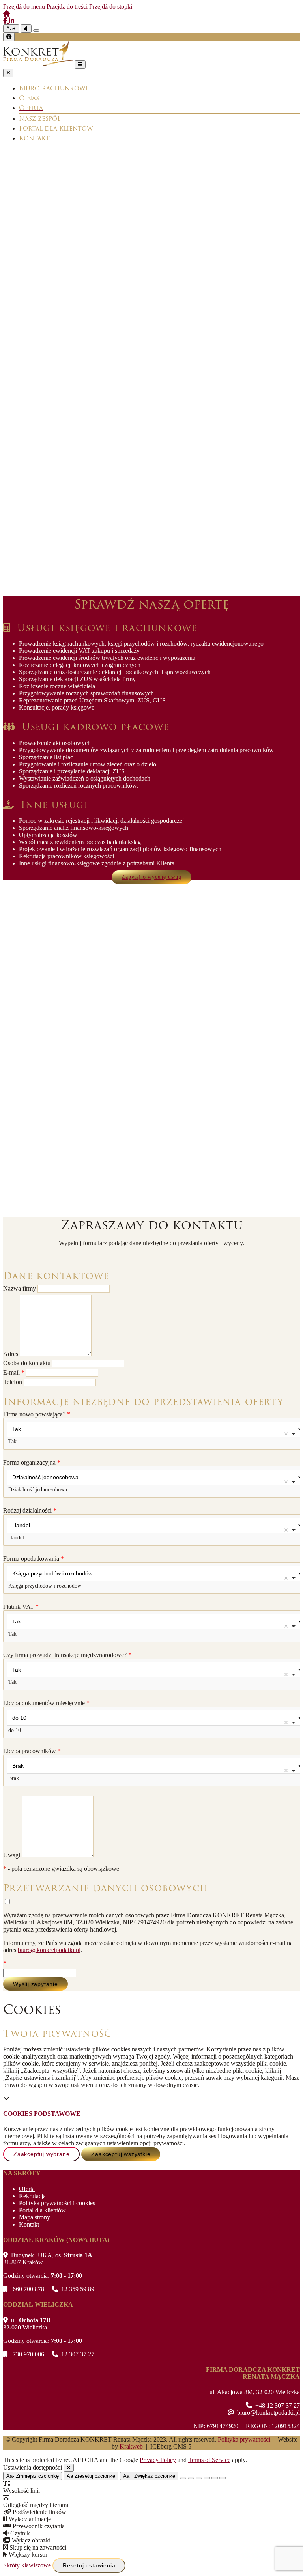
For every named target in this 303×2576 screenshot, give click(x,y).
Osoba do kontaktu (28, 1363)
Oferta (27, 2189)
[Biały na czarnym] (191, 2478)
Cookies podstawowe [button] (42, 2114)
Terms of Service (209, 2460)
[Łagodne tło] (223, 2478)
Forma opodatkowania (34, 1559)
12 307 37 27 (77, 2354)
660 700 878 (27, 2289)
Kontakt (29, 2224)
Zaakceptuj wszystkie (121, 2154)
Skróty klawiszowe (27, 2565)
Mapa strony (35, 2217)
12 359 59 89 (77, 2289)
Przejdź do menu (24, 7)
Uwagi (12, 1855)
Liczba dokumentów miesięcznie (46, 1703)
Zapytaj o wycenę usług (151, 877)
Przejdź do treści (67, 7)
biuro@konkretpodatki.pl (49, 1950)
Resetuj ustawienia (89, 2565)
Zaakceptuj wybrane (41, 2154)
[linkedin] (11, 21)
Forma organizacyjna (32, 1462)
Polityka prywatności (244, 2439)
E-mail (14, 1372)
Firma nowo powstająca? (37, 1414)
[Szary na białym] (199, 2478)
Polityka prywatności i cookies (57, 2203)
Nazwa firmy (20, 1288)
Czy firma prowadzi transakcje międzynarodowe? (67, 1655)
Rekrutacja (32, 2196)
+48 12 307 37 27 (277, 2405)
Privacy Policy (158, 2460)
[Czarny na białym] (207, 2478)
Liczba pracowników (32, 1751)
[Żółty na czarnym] (36, 30)
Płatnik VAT (21, 1607)
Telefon (13, 1382)
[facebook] (6, 21)
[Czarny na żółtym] (215, 2478)
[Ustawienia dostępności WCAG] (9, 37)
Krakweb (131, 2446)
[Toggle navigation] (80, 64)
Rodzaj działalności (30, 1510)
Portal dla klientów (42, 2210)
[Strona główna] (7, 14)
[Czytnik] (26, 29)
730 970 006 (27, 2354)
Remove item (286, 1434)
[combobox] (151, 1434)
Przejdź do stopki (111, 7)
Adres (11, 1354)
